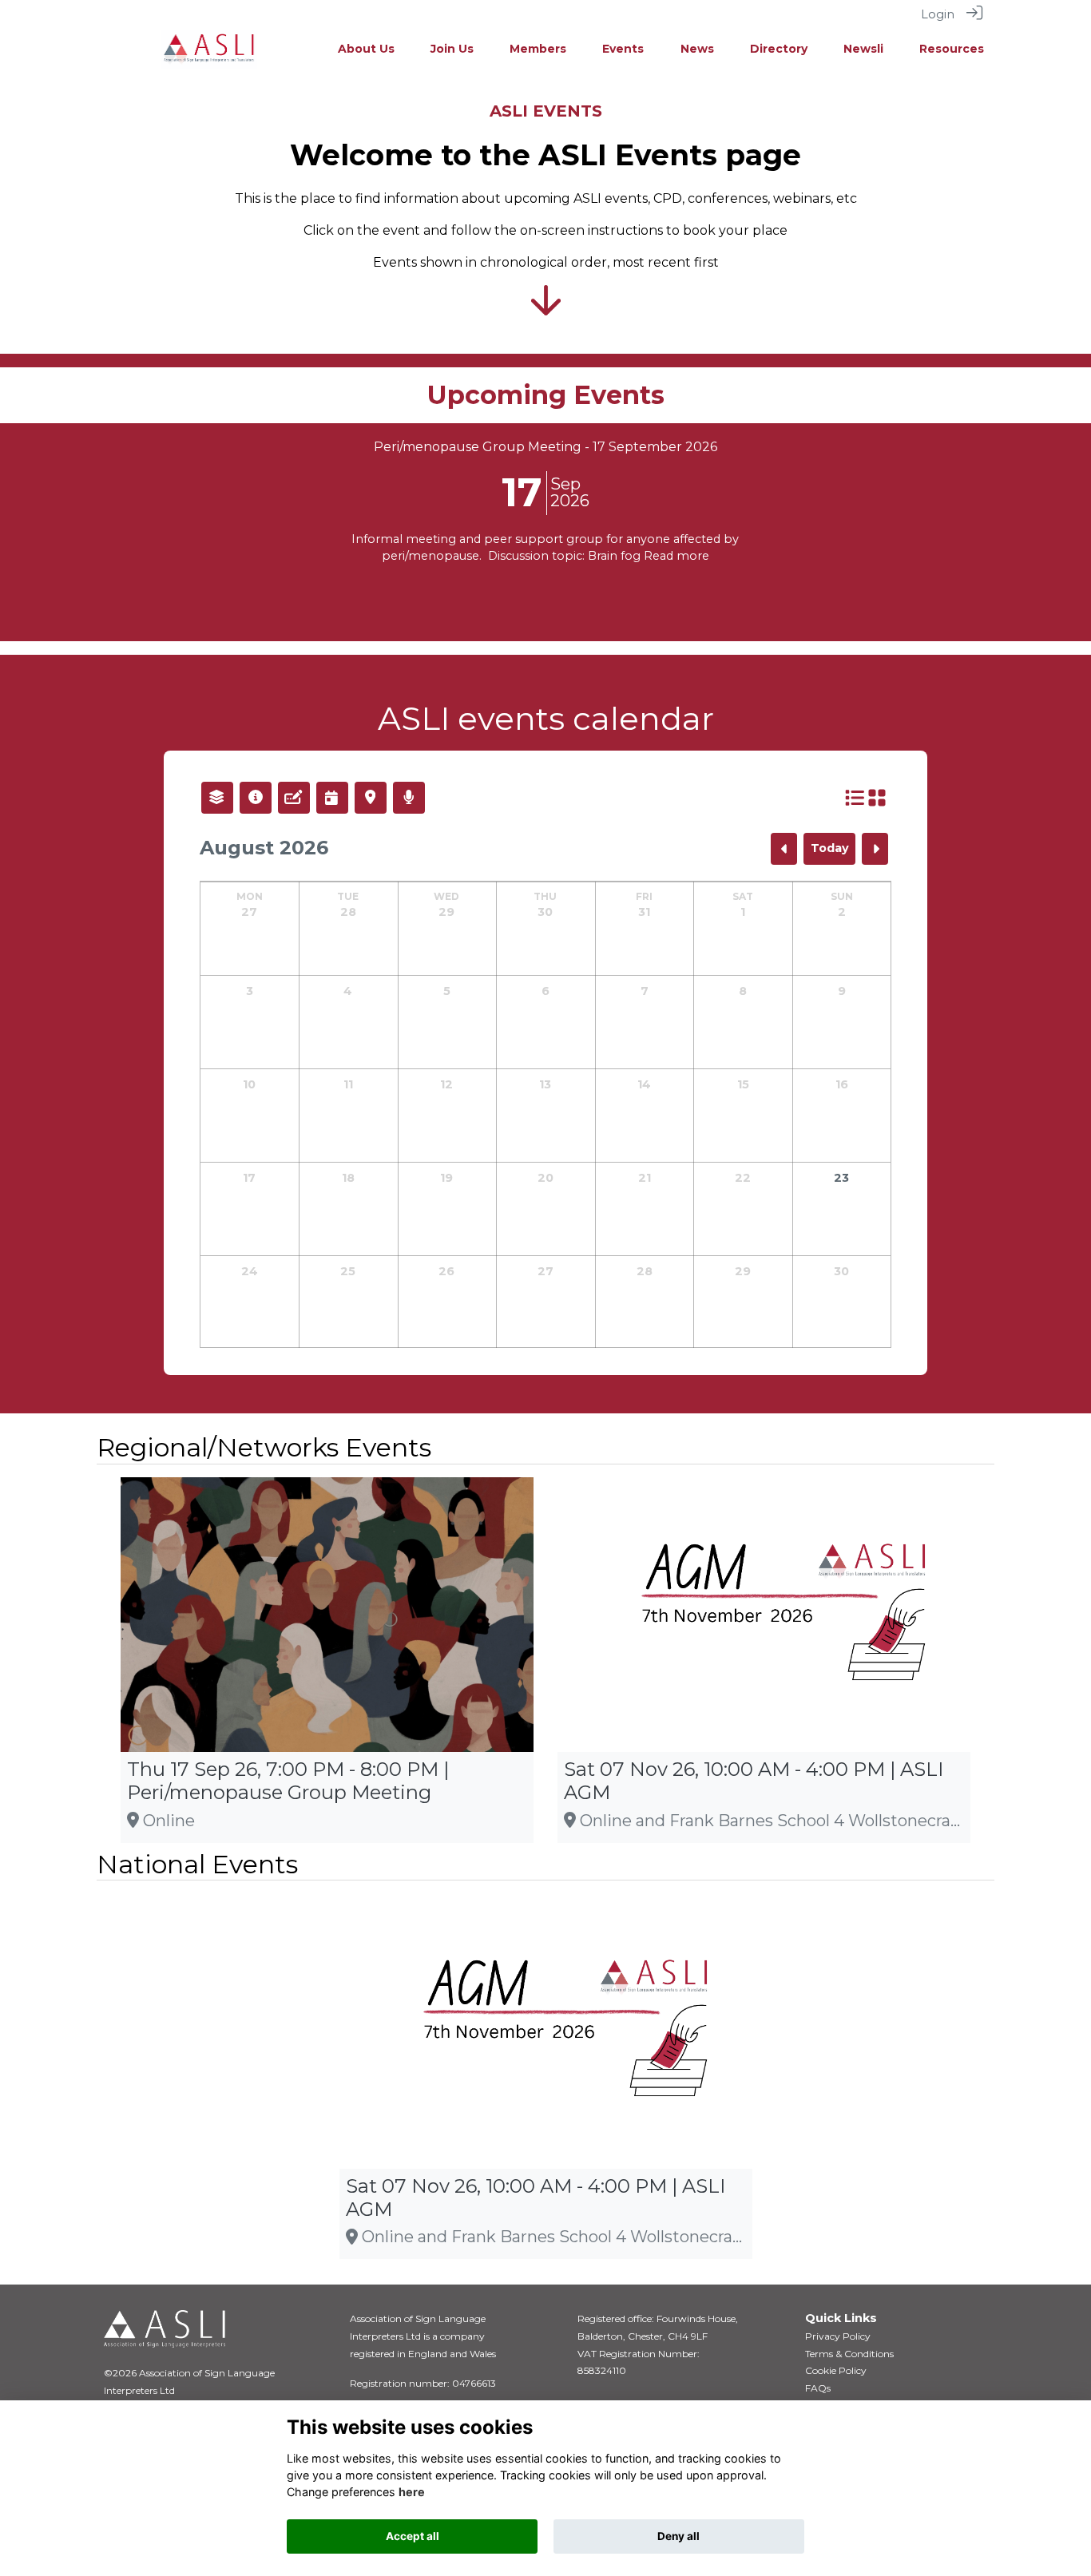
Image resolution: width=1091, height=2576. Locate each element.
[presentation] (22, 525)
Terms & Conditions (849, 2354)
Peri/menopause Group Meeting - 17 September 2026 (545, 447)
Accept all (413, 2536)
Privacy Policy (838, 2336)
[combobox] (217, 798)
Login (938, 14)
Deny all (678, 2536)
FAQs (818, 2388)
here (412, 2492)
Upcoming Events (546, 395)
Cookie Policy (836, 2370)
